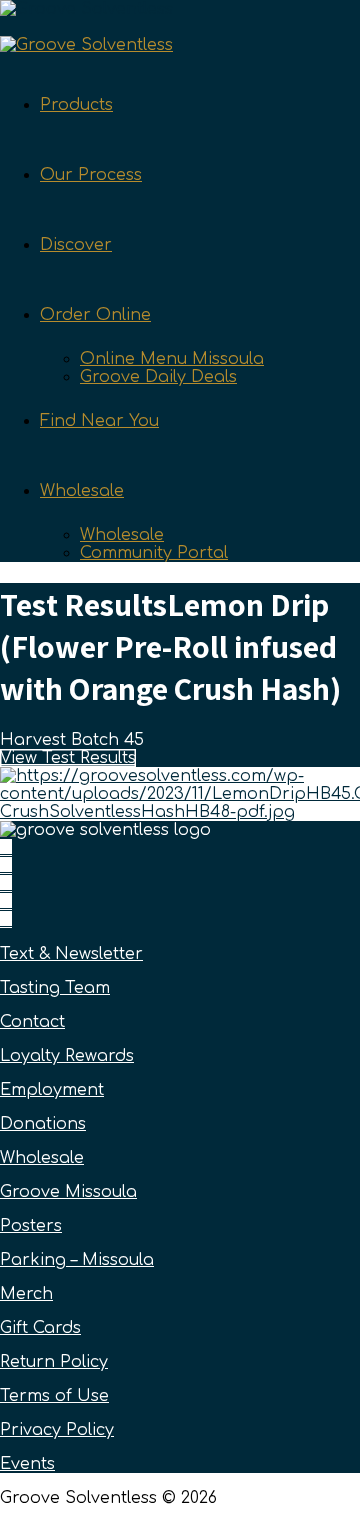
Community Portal (154, 553)
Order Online (95, 315)
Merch (26, 1294)
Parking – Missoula (77, 1260)
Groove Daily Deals (158, 377)
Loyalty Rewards (67, 1056)
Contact (32, 1022)
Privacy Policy (57, 1430)
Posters (31, 1226)
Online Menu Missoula (172, 359)
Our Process (91, 175)
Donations (43, 1124)
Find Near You (99, 421)
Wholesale (82, 491)
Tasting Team (55, 988)
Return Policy (54, 1362)
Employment (52, 1090)
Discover (76, 245)
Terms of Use (54, 1396)
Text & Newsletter (71, 954)
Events (27, 1464)
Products (76, 105)
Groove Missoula (68, 1192)
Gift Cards (40, 1328)
